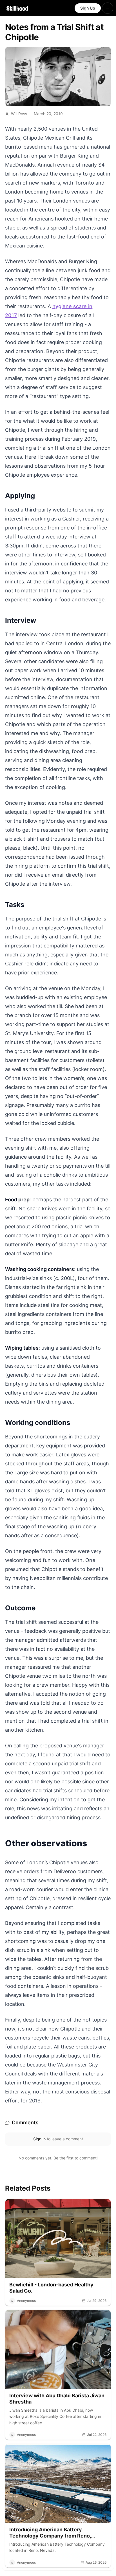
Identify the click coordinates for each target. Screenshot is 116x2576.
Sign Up (88, 8)
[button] (58, 2252)
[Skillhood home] (17, 8)
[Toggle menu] (108, 8)
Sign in (39, 2139)
